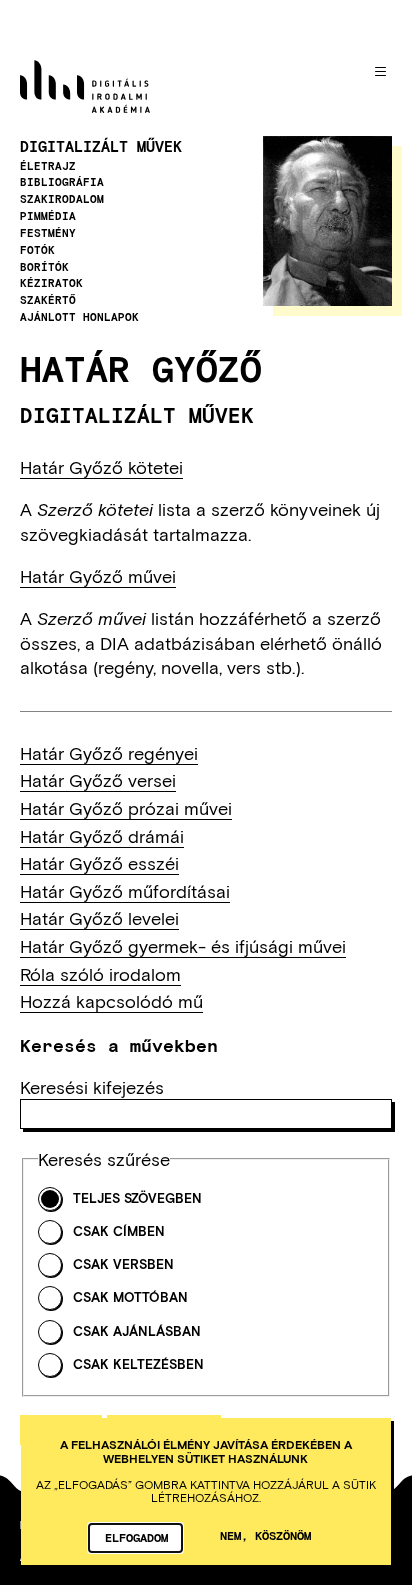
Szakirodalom (62, 199)
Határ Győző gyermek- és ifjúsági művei (183, 946)
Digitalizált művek (101, 146)
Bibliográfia (62, 182)
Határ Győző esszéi (99, 863)
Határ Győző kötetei (101, 467)
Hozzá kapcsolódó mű (111, 1001)
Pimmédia (48, 216)
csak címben (119, 1231)
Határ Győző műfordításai (125, 891)
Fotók (37, 250)
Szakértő (48, 300)
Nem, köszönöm (265, 1535)
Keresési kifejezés (92, 1087)
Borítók (44, 267)
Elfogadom (136, 1537)
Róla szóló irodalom (100, 974)
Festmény (48, 233)
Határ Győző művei (98, 576)
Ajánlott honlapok (79, 317)
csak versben (123, 1264)
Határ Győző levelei (99, 918)
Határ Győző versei (98, 780)
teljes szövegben (137, 1198)
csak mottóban (130, 1297)
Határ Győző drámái (102, 836)
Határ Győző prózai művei (126, 808)
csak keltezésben (138, 1364)
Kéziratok (51, 283)
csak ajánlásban (137, 1331)
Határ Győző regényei (109, 753)
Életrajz (48, 166)
